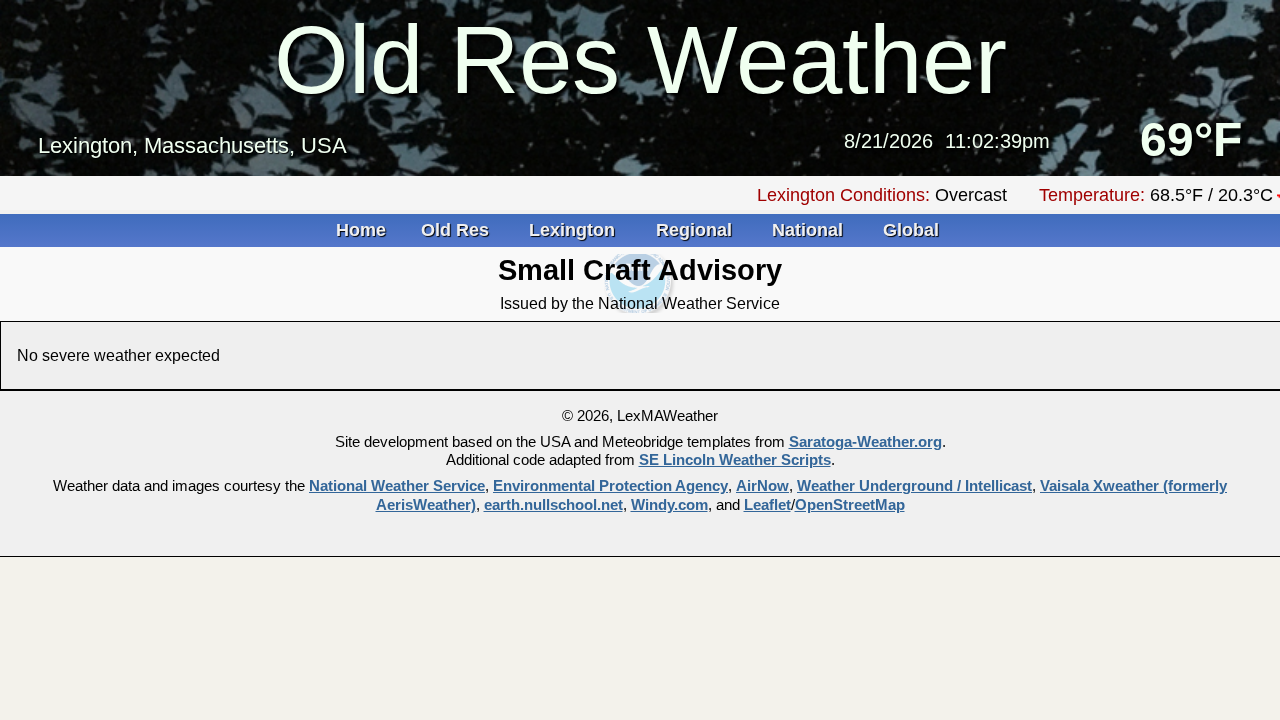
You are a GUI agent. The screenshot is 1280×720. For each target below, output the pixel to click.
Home (361, 230)
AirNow (762, 486)
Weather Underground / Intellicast (914, 486)
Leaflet (767, 505)
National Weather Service (397, 486)
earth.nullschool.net (553, 505)
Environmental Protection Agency (610, 486)
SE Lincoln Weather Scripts (735, 460)
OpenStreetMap (850, 505)
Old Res (457, 230)
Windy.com (669, 505)
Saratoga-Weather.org (865, 442)
